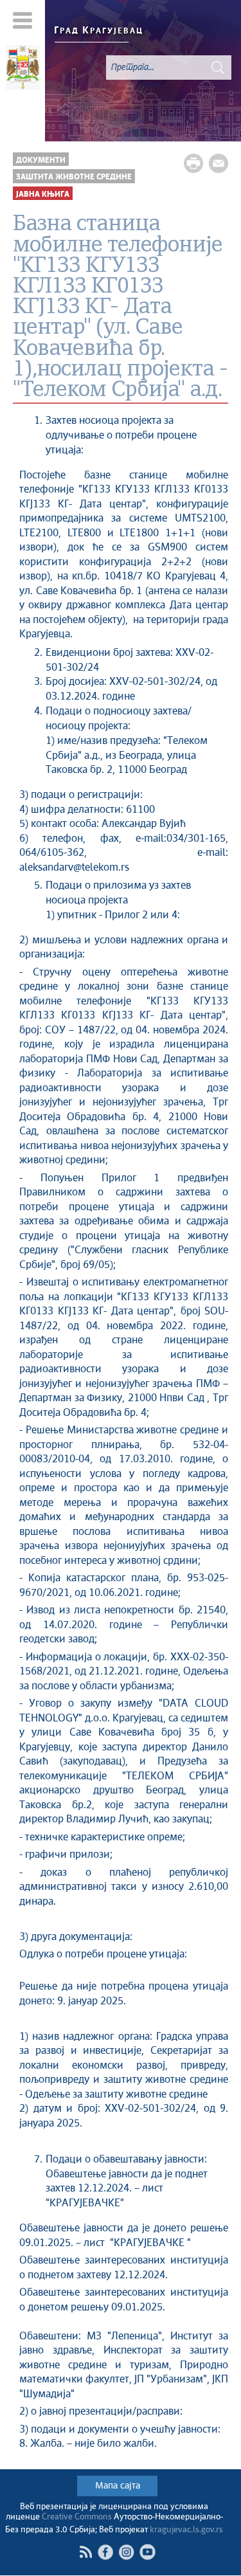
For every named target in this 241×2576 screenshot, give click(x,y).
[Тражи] (218, 68)
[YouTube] (147, 2552)
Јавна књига (43, 195)
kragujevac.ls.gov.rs (186, 2530)
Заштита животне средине (74, 177)
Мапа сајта (118, 2486)
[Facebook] (105, 2552)
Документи (41, 160)
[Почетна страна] (22, 69)
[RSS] (85, 2552)
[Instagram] (126, 2552)
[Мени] (23, 20)
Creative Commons (77, 2517)
